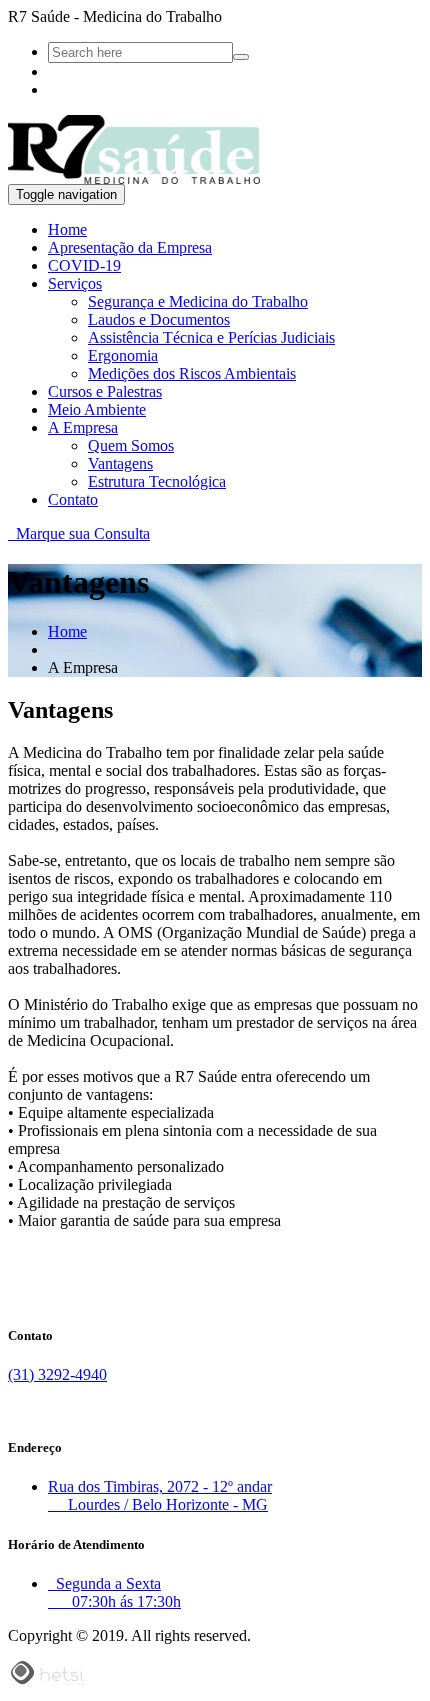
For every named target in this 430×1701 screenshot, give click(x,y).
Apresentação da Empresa (130, 247)
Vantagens (120, 463)
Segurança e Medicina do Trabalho (198, 301)
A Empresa (83, 427)
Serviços (75, 283)
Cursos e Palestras (105, 391)
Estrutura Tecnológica (157, 481)
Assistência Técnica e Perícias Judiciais (211, 337)
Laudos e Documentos (159, 319)
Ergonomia (123, 355)
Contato (73, 499)
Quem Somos (131, 445)
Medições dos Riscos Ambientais (192, 373)
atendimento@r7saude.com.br (102, 1408)
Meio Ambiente (97, 409)
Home (67, 229)
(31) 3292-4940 (57, 1374)
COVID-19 (84, 265)
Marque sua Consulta (79, 533)
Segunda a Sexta (114, 1592)
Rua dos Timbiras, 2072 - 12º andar (160, 1495)
